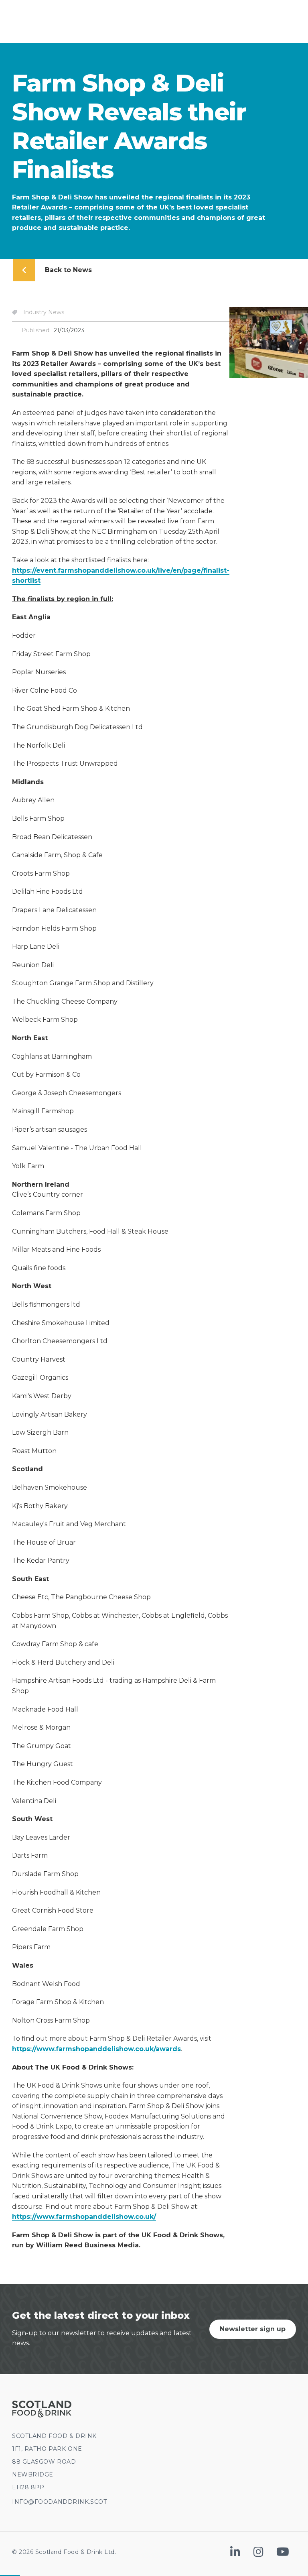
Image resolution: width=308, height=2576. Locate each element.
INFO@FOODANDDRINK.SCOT (59, 2502)
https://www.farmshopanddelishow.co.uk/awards (96, 2049)
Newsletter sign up (253, 2329)
